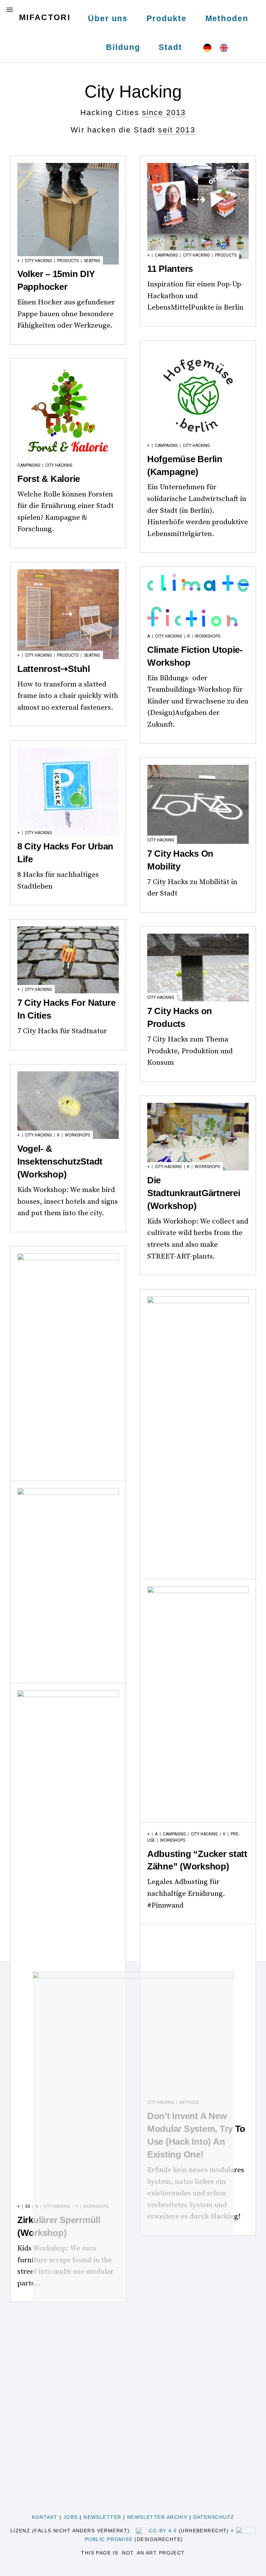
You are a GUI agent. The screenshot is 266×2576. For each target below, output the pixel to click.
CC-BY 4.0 (163, 2531)
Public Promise (109, 2539)
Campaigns (166, 255)
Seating (92, 261)
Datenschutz (214, 2517)
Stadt (170, 47)
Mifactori (45, 17)
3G (28, 2206)
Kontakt (45, 2517)
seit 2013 (176, 130)
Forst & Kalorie (49, 479)
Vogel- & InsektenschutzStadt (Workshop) (60, 1161)
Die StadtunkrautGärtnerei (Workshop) (194, 1193)
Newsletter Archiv (157, 2517)
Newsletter (102, 2517)
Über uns (108, 18)
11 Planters (170, 269)
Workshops (208, 636)
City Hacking (38, 261)
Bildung (123, 47)
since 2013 (164, 113)
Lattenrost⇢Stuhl (54, 669)
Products (68, 261)
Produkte (166, 18)
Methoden (227, 18)
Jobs (71, 2517)
